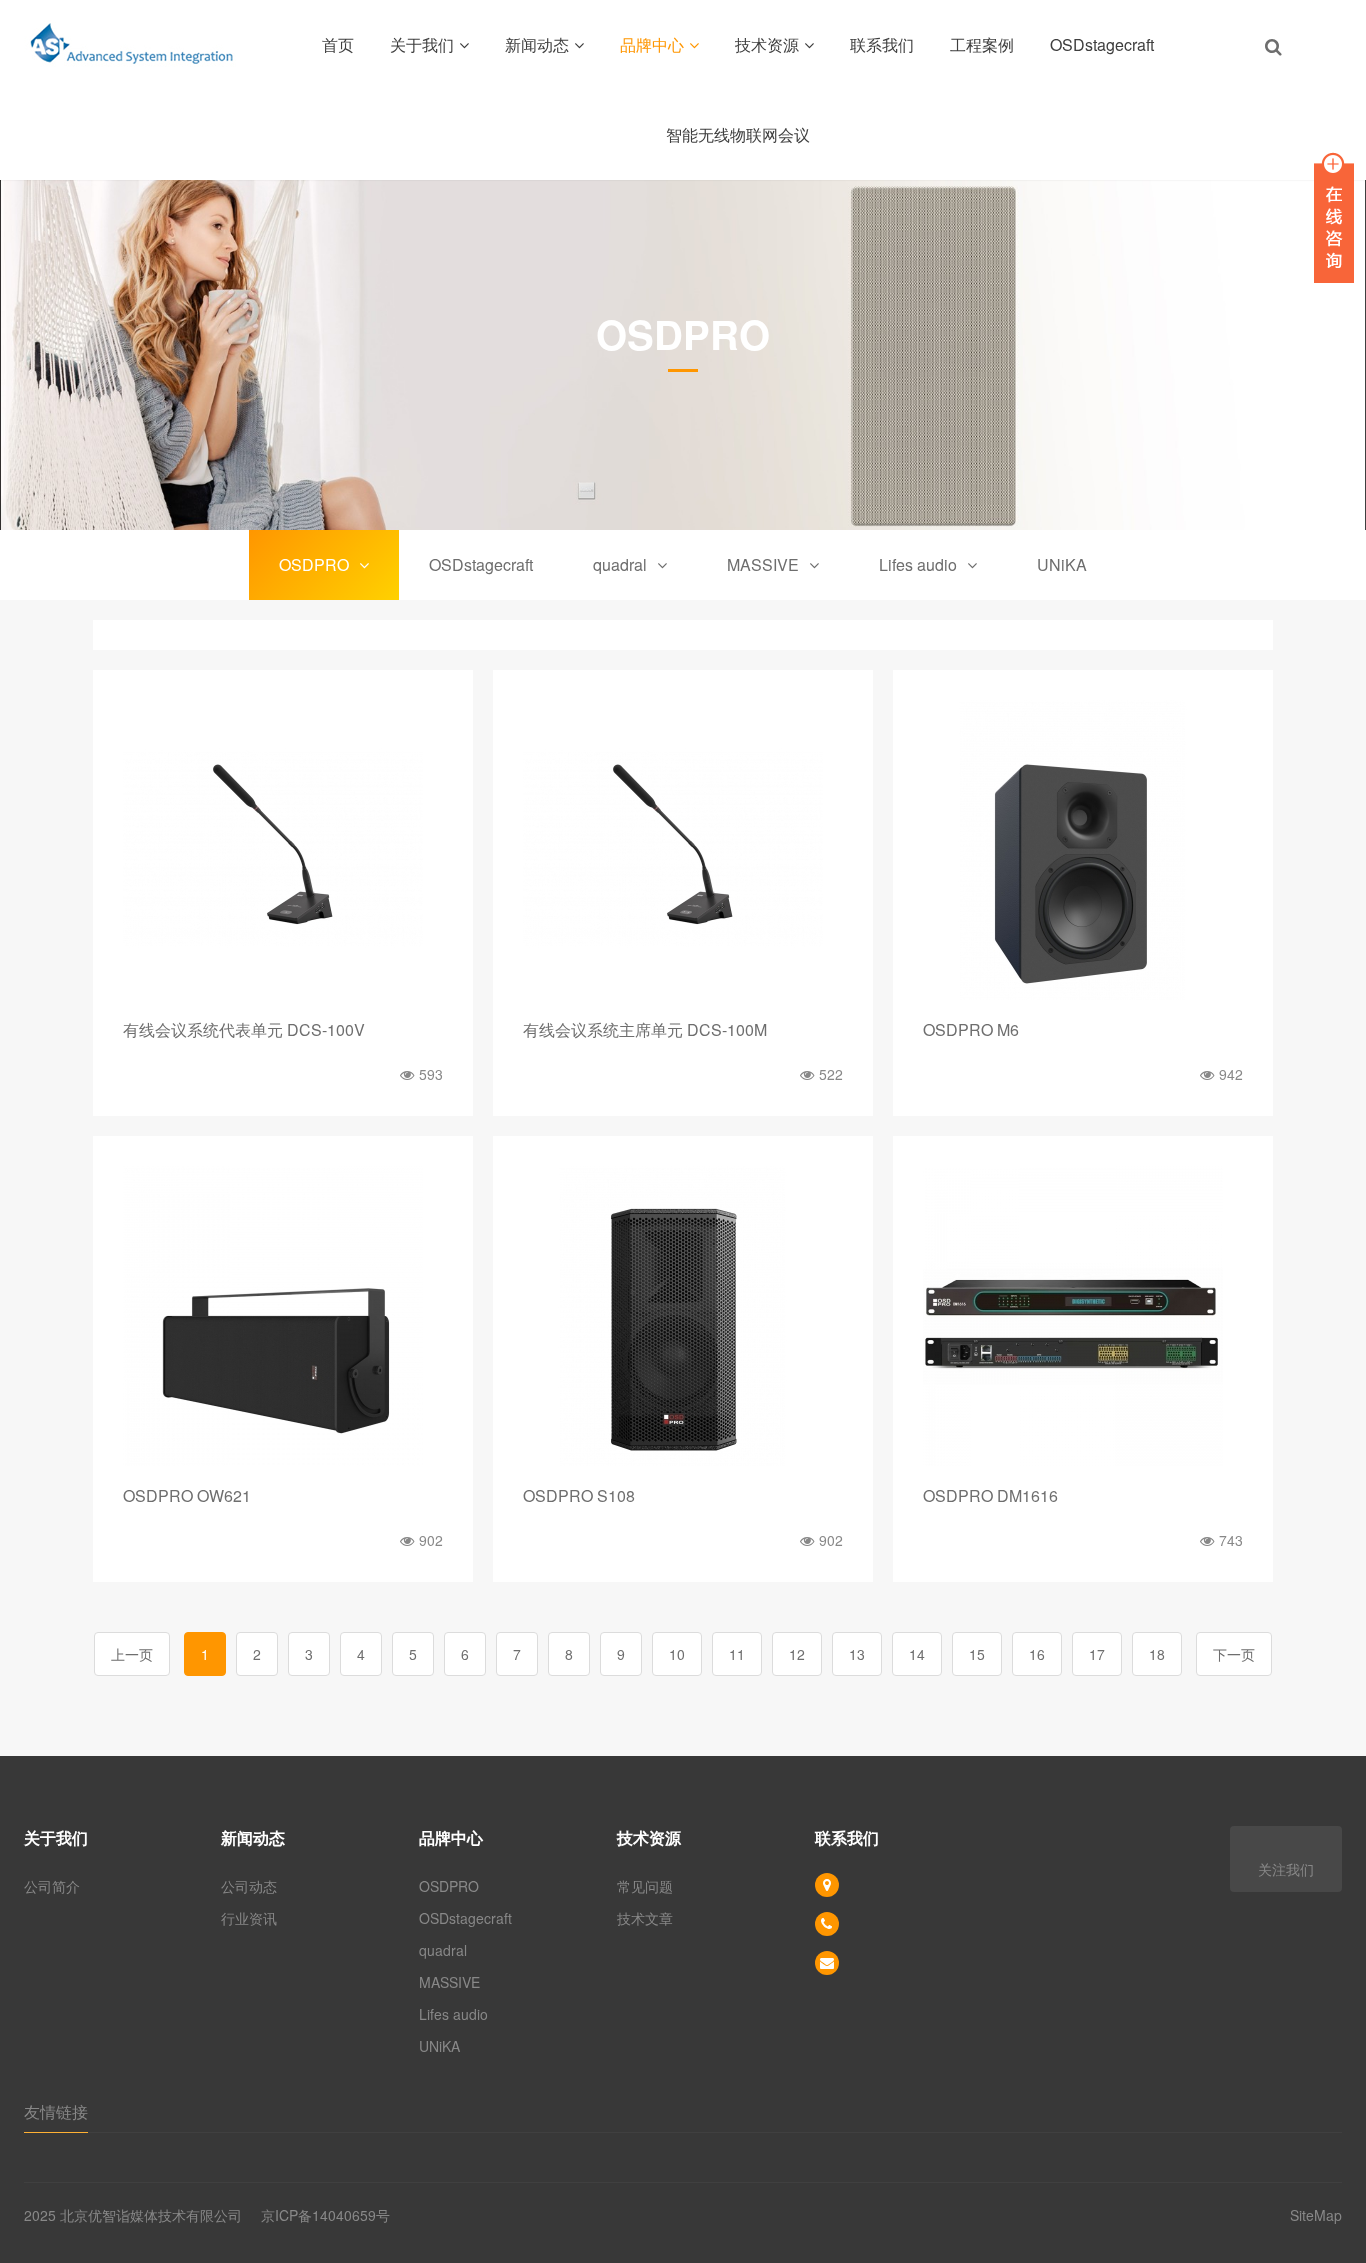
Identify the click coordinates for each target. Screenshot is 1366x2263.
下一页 (1234, 1654)
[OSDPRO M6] (1083, 850)
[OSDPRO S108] (683, 1316)
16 (1037, 1654)
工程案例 (982, 44)
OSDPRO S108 (579, 1495)
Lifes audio (918, 564)
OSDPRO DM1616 (990, 1495)
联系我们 (882, 44)
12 (797, 1654)
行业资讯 (249, 1918)
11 (737, 1654)
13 (857, 1654)
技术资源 (767, 44)
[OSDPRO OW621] (283, 1316)
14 (917, 1654)
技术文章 (645, 1918)
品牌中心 (652, 44)
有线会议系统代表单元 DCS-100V (244, 1029)
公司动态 (249, 1886)
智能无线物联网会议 (738, 134)
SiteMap (1316, 2215)
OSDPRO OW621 (187, 1495)
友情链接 (56, 2111)
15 (977, 1654)
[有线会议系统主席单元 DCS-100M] (683, 850)
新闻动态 (537, 44)
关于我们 (422, 44)
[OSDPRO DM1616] (1083, 1316)
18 (1157, 1654)
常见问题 (645, 1886)
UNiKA (1062, 564)
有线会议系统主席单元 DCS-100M (645, 1029)
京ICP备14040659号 (325, 2215)
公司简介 (52, 1886)
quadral (620, 564)
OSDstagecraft (1102, 44)
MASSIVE (763, 564)
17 (1097, 1654)
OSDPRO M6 (971, 1029)
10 (677, 1654)
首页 (338, 44)
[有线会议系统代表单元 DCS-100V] (283, 850)
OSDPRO (314, 564)
